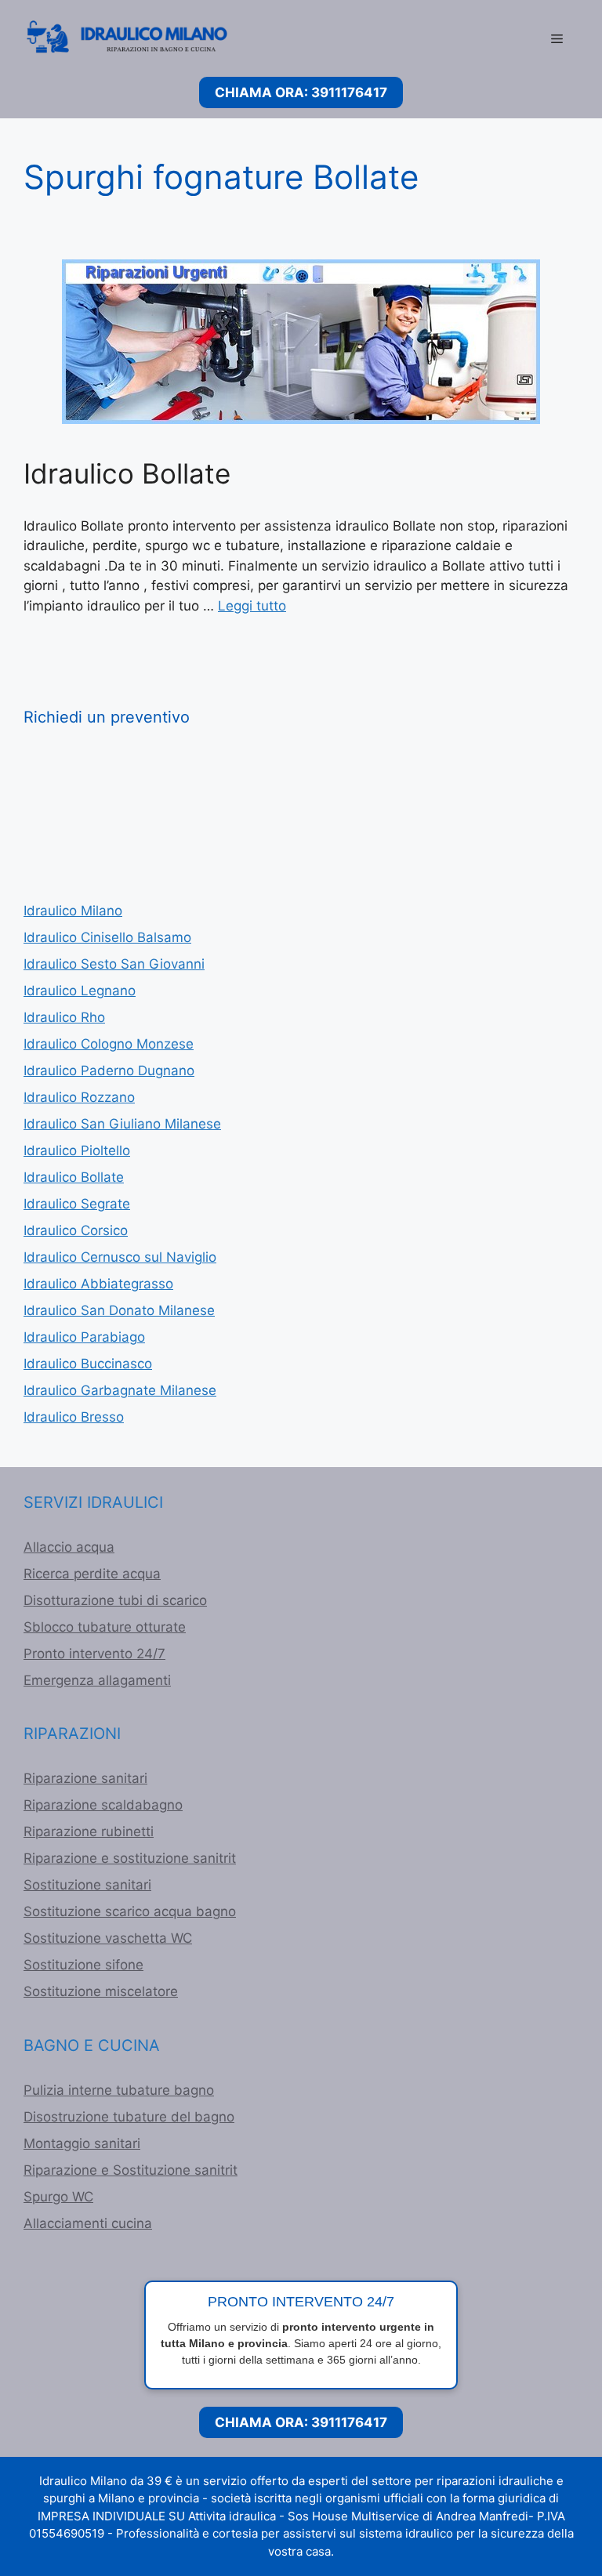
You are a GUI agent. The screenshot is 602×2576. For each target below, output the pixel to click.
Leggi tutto (252, 606)
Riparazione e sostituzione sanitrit (130, 1858)
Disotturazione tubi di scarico (115, 1600)
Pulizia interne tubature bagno (119, 2090)
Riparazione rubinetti (89, 1831)
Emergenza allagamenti (97, 1680)
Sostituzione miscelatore (101, 1991)
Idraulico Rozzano (79, 1097)
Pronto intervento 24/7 (94, 1654)
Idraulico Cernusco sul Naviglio (120, 1257)
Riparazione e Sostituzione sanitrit (131, 2170)
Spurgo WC (58, 2197)
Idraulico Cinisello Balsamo (107, 937)
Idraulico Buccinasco (88, 1364)
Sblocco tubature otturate (105, 1627)
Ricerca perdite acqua (92, 1574)
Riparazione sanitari (85, 1778)
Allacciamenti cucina (88, 2223)
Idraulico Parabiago (84, 1337)
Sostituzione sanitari (87, 1885)
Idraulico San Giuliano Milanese (122, 1124)
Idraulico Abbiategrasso (98, 1284)
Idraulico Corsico (76, 1230)
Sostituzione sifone (83, 1965)
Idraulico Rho (64, 1017)
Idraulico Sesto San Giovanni (114, 964)
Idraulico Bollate (127, 473)
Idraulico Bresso (74, 1417)
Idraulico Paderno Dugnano (109, 1071)
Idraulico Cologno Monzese (109, 1044)
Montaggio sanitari (82, 2143)
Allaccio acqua (69, 1547)
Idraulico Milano (73, 911)
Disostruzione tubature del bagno (129, 2117)
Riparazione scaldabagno (103, 1805)
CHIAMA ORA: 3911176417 (301, 92)
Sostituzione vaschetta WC (108, 1938)
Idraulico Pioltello (77, 1150)
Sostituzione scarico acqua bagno (130, 1911)
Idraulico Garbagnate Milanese (120, 1390)
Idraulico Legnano (80, 991)
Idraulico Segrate (77, 1204)
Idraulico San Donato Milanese (119, 1310)
